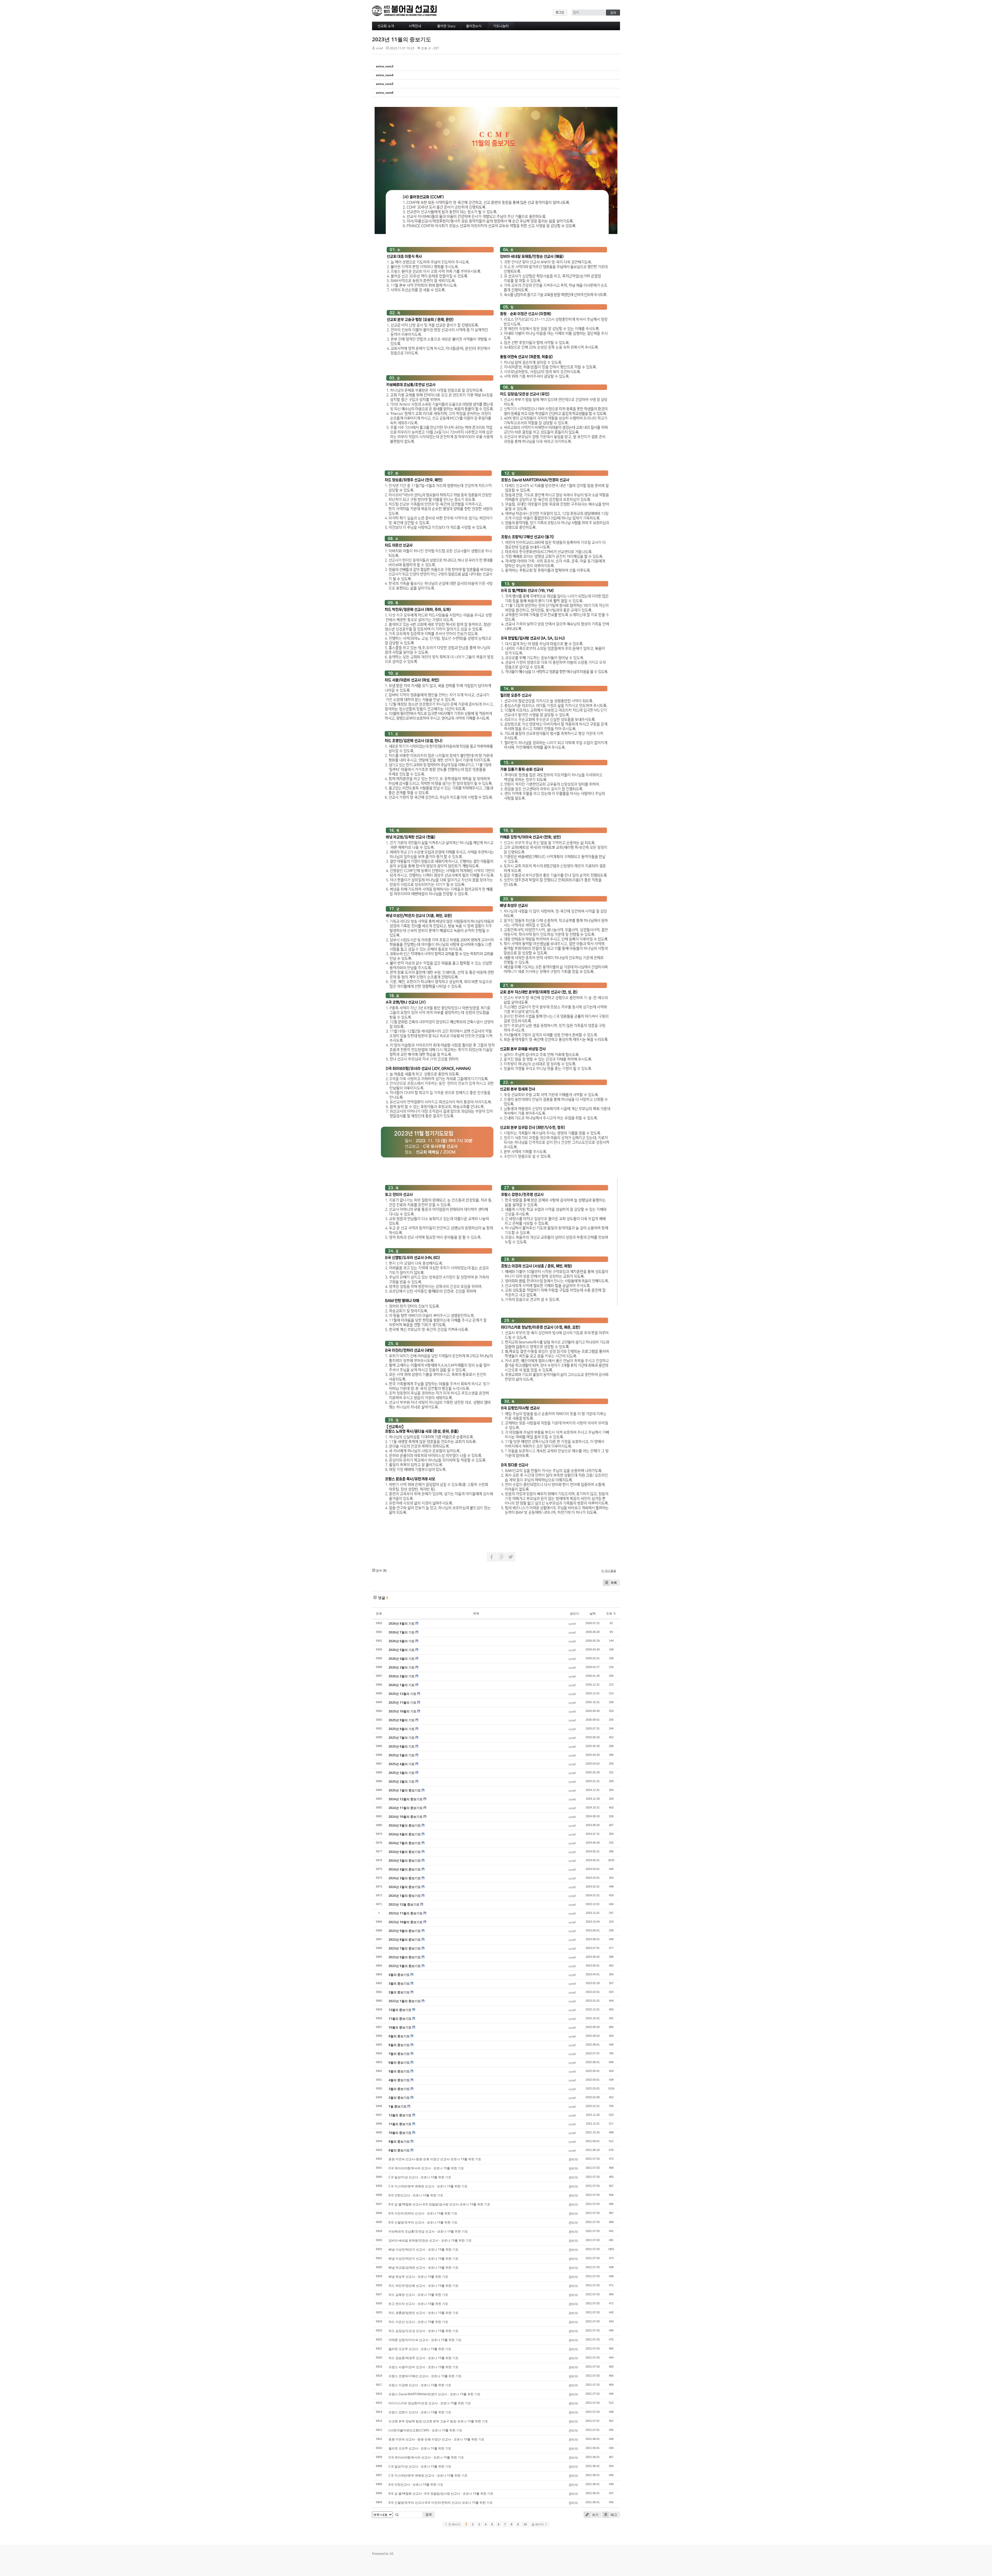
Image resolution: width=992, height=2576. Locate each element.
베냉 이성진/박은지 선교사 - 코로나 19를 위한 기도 (424, 2249)
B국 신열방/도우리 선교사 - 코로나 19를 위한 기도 (423, 2222)
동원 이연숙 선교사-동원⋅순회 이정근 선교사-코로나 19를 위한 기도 (435, 2159)
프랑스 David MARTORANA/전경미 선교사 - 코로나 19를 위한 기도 (435, 2394)
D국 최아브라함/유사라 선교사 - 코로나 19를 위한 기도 (426, 2168)
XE (392, 2554)
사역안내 (415, 26)
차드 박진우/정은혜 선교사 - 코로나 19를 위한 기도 (424, 2286)
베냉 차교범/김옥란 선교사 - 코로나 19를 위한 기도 (424, 2268)
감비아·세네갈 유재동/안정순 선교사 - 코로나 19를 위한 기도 (430, 2240)
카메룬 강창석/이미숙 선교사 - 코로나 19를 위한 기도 (425, 2340)
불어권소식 (474, 26)
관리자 (573, 2159)
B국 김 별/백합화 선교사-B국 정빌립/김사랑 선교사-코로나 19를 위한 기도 (439, 2204)
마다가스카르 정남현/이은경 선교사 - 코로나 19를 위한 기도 (430, 2403)
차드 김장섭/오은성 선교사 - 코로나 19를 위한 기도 (424, 2331)
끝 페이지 (538, 2524)
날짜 (593, 1613)
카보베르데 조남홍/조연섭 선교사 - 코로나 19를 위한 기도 (428, 2231)
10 (525, 2524)
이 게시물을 (609, 1571)
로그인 (560, 12)
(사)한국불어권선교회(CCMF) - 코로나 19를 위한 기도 (425, 2430)
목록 (614, 1583)
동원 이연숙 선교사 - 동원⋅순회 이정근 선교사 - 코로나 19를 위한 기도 (436, 2439)
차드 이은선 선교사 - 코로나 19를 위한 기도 (418, 2322)
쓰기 (595, 2515)
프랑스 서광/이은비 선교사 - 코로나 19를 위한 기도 (424, 2367)
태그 (613, 2515)
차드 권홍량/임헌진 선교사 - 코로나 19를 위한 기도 (424, 2313)
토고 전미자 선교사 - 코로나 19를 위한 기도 (418, 2304)
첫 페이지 (454, 2524)
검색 (429, 2514)
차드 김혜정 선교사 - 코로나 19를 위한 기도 (418, 2295)
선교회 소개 (386, 26)
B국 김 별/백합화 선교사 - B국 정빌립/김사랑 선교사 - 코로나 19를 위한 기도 (441, 2493)
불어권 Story (446, 26)
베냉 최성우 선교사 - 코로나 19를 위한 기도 (418, 2277)
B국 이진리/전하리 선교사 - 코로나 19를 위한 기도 (423, 2213)
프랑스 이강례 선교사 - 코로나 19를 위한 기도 (420, 2385)
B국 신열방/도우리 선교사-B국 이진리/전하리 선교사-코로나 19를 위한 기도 (441, 2503)
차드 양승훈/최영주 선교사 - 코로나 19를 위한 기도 (424, 2358)
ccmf (379, 48)
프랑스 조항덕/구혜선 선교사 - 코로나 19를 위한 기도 (425, 2376)
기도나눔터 (501, 26)
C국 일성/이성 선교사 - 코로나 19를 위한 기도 (420, 2177)
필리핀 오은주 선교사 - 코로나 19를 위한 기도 (420, 2349)
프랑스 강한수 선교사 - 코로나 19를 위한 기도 (420, 2412)
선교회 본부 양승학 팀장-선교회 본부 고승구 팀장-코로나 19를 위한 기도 (438, 2421)
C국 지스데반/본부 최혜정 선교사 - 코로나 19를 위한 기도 (428, 2186)
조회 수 (611, 1613)
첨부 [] (381, 1571)
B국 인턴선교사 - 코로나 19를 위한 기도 (416, 2195)
